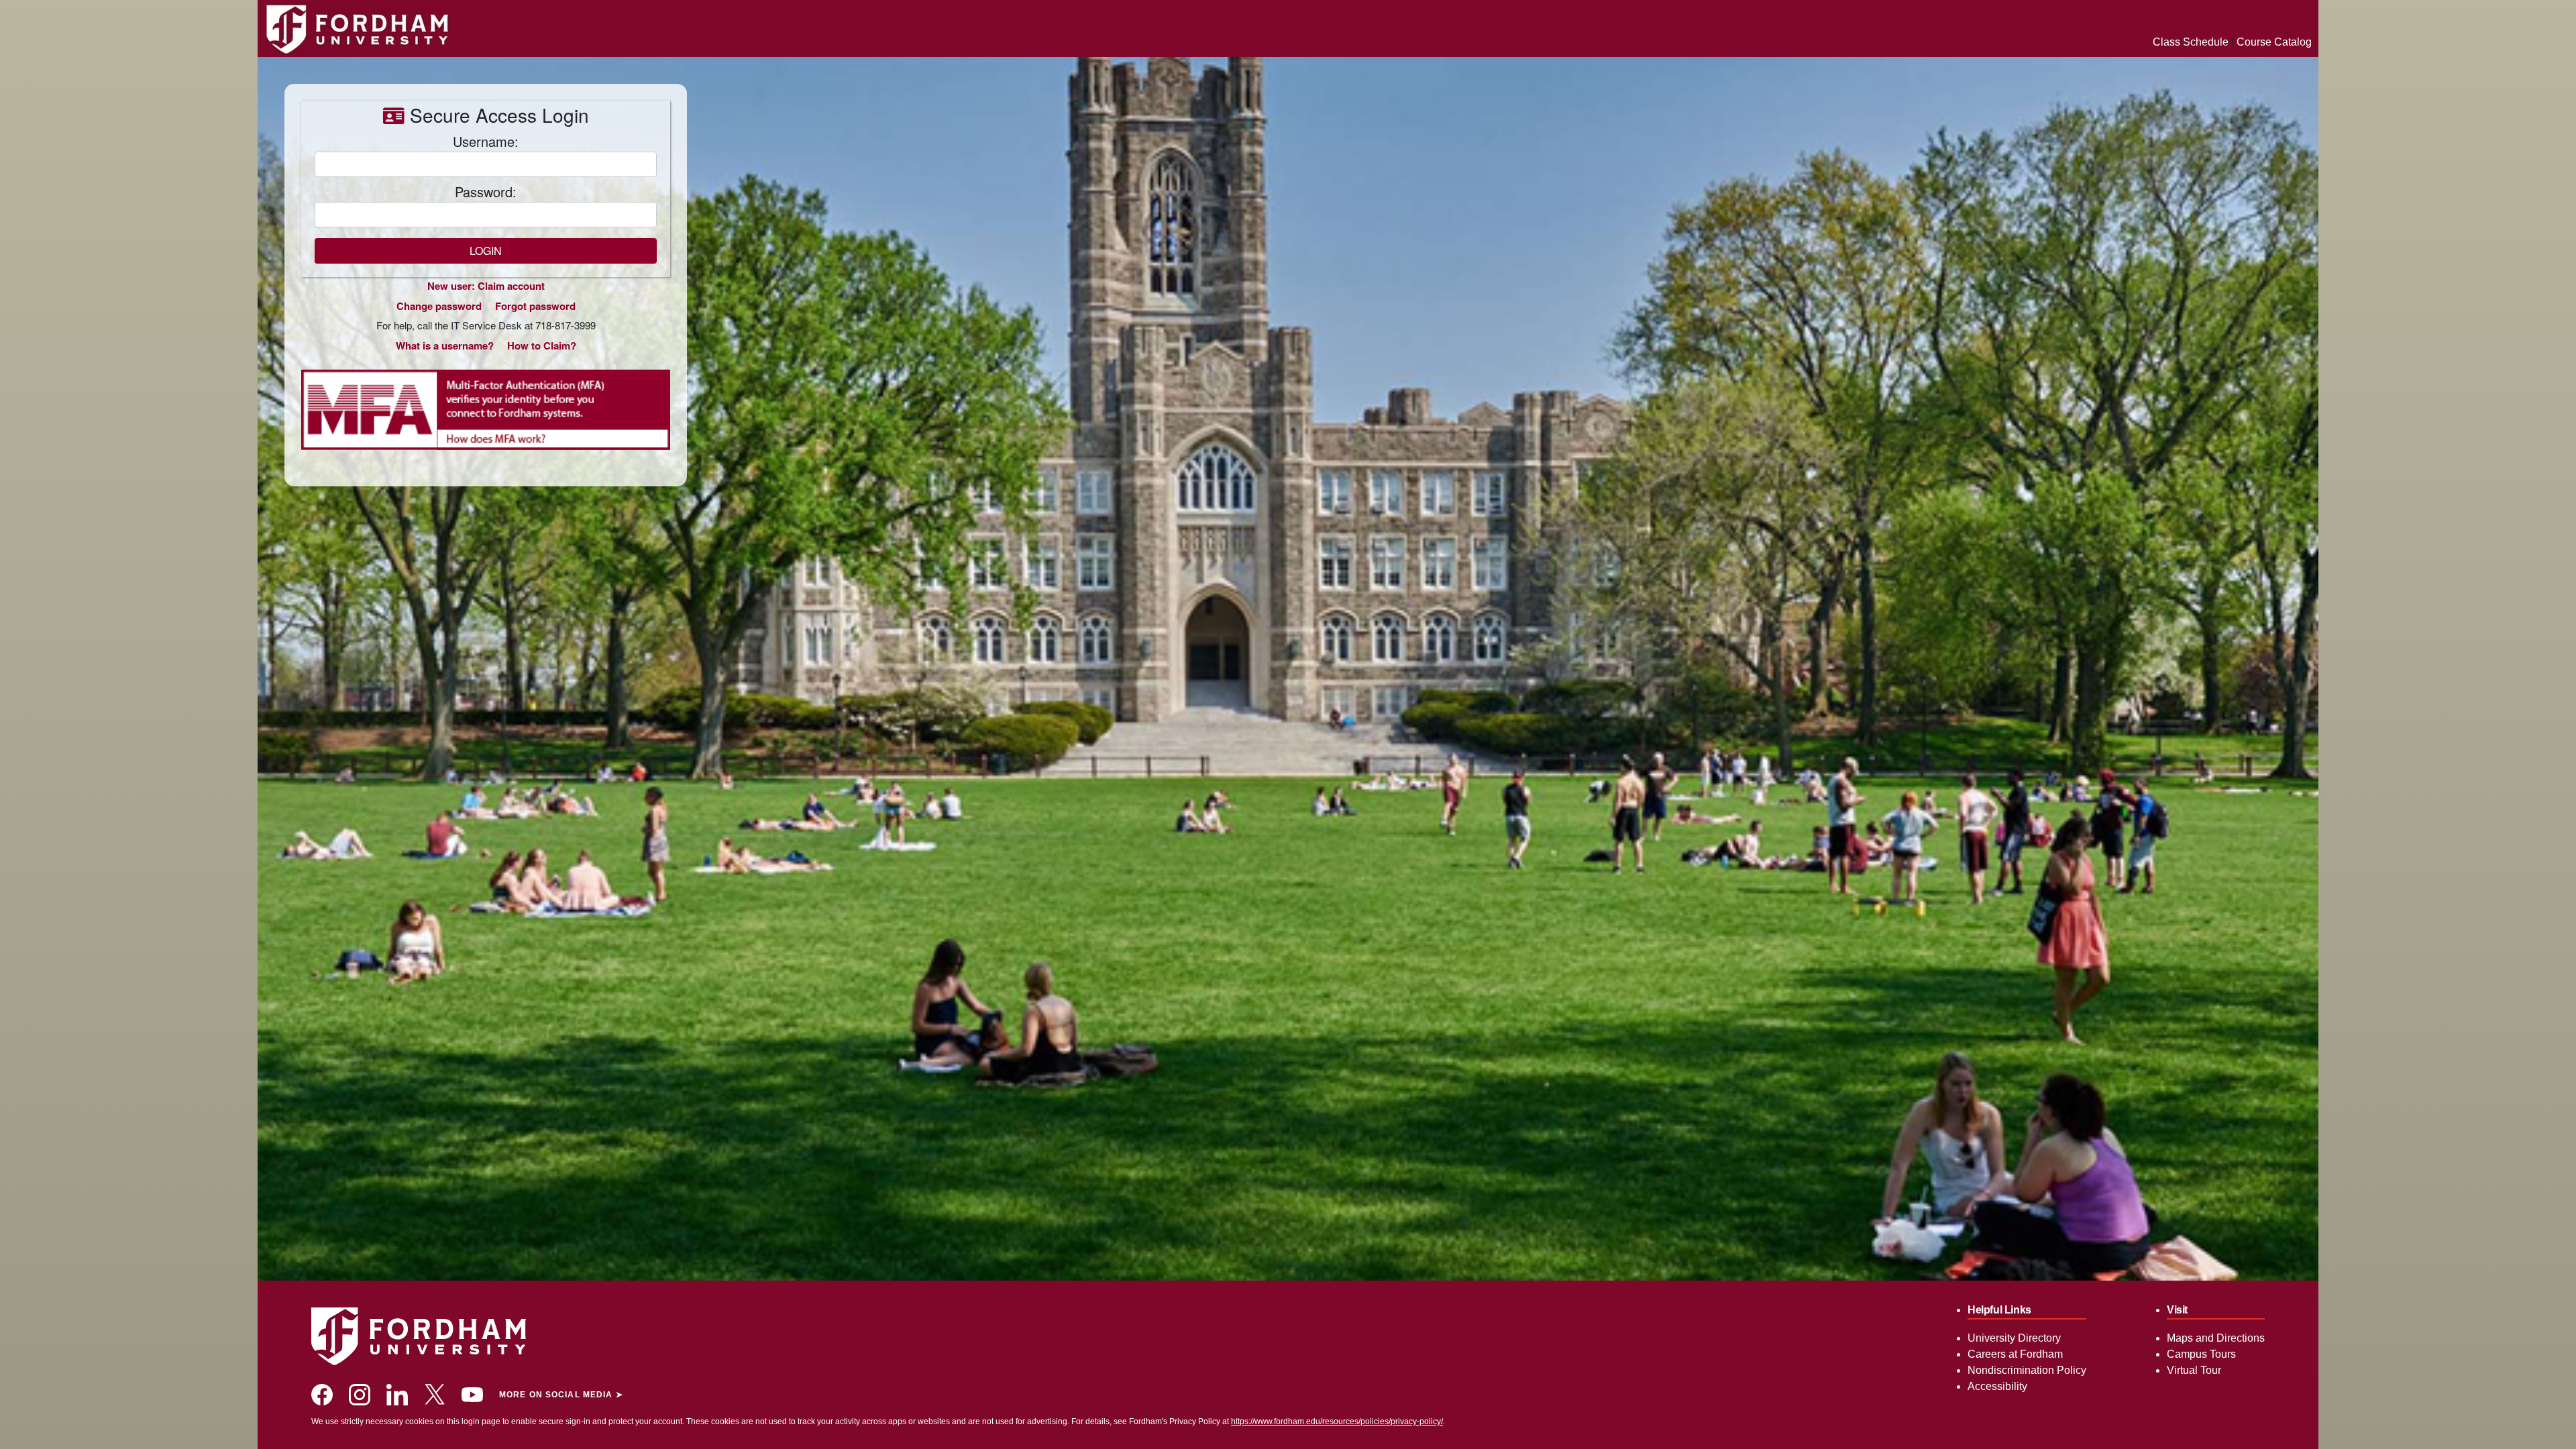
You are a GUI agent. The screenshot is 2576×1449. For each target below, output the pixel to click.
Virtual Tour (2194, 1370)
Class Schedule (2191, 42)
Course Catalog (2274, 42)
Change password (439, 306)
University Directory (2014, 1338)
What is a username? (445, 345)
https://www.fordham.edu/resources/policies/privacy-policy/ (1337, 1421)
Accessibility (1997, 1386)
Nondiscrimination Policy (2027, 1370)
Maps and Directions (2216, 1338)
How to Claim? (542, 345)
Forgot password (535, 306)
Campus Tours (2201, 1354)
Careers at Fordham (2015, 1354)
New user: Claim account (486, 286)
